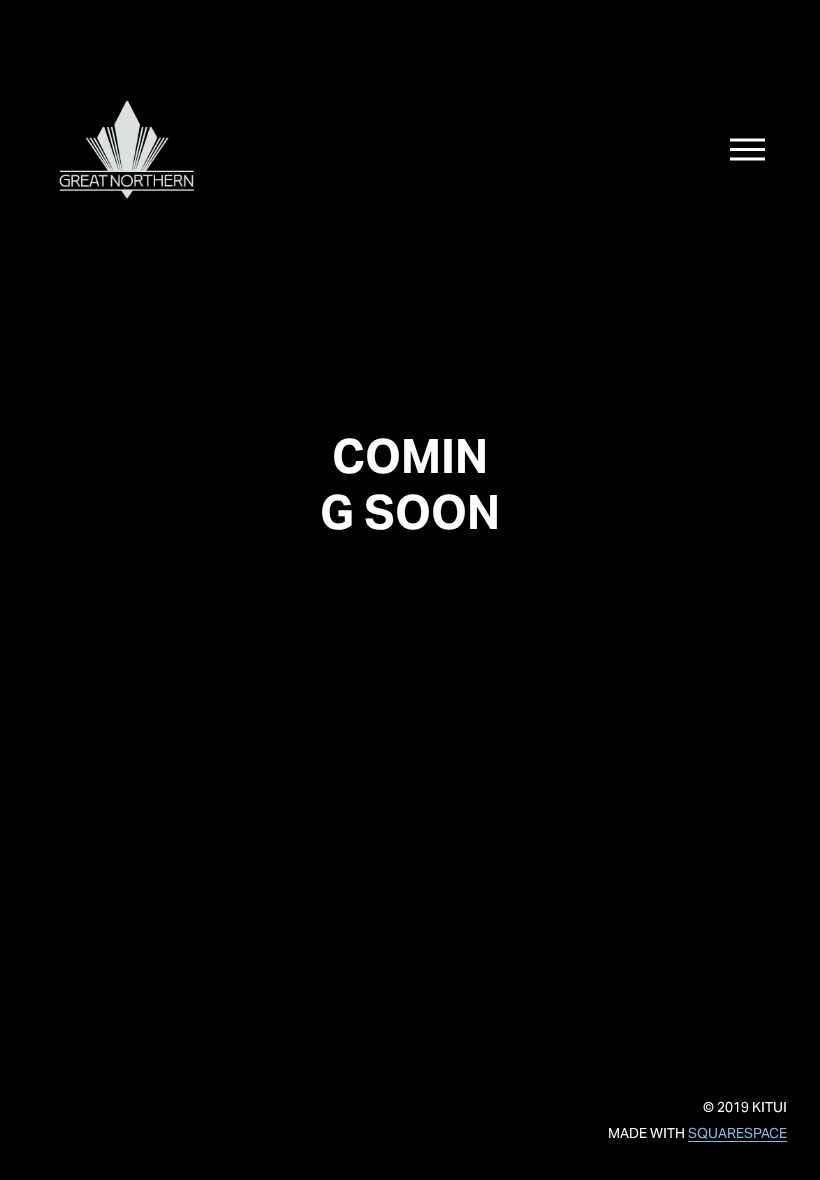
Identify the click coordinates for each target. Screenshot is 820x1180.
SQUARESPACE (737, 1133)
